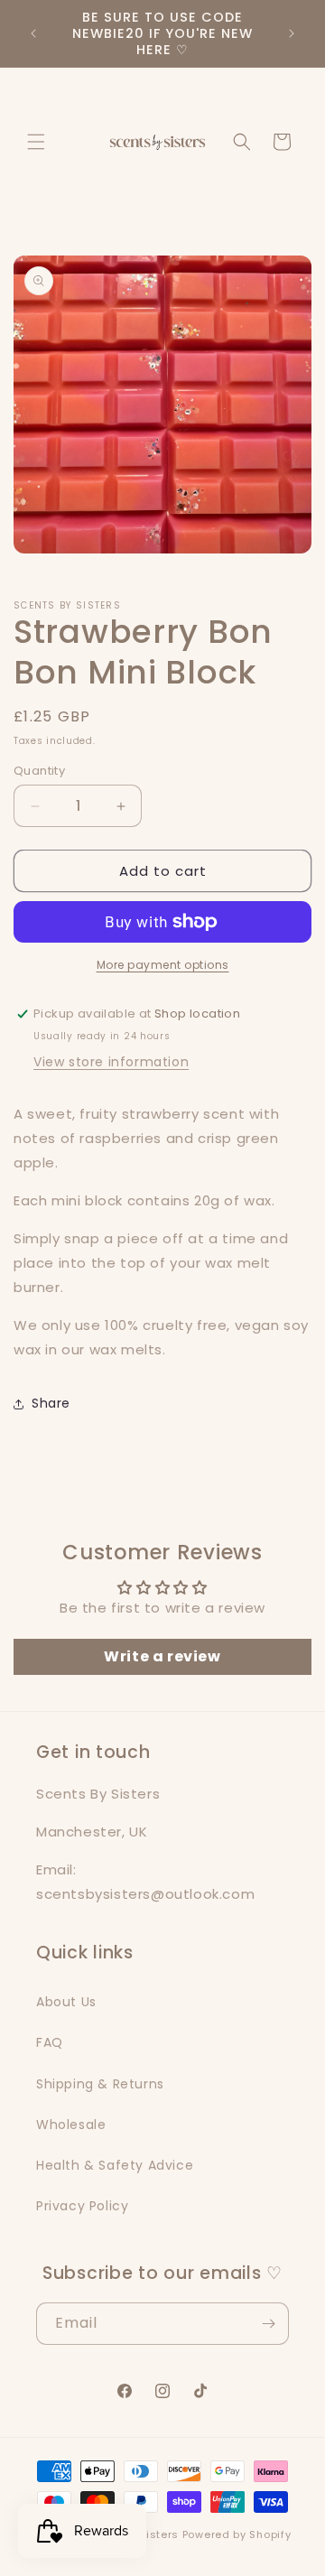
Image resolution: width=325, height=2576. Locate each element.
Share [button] (51, 1403)
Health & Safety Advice (115, 2165)
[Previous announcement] (33, 33)
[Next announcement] (292, 33)
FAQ (50, 2042)
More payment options (163, 965)
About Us (66, 2002)
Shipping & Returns (100, 2084)
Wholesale (71, 2125)
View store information (111, 1062)
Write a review (162, 1656)
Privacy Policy (82, 2206)
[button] (36, 142)
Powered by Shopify (237, 2534)
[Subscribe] (268, 2324)
